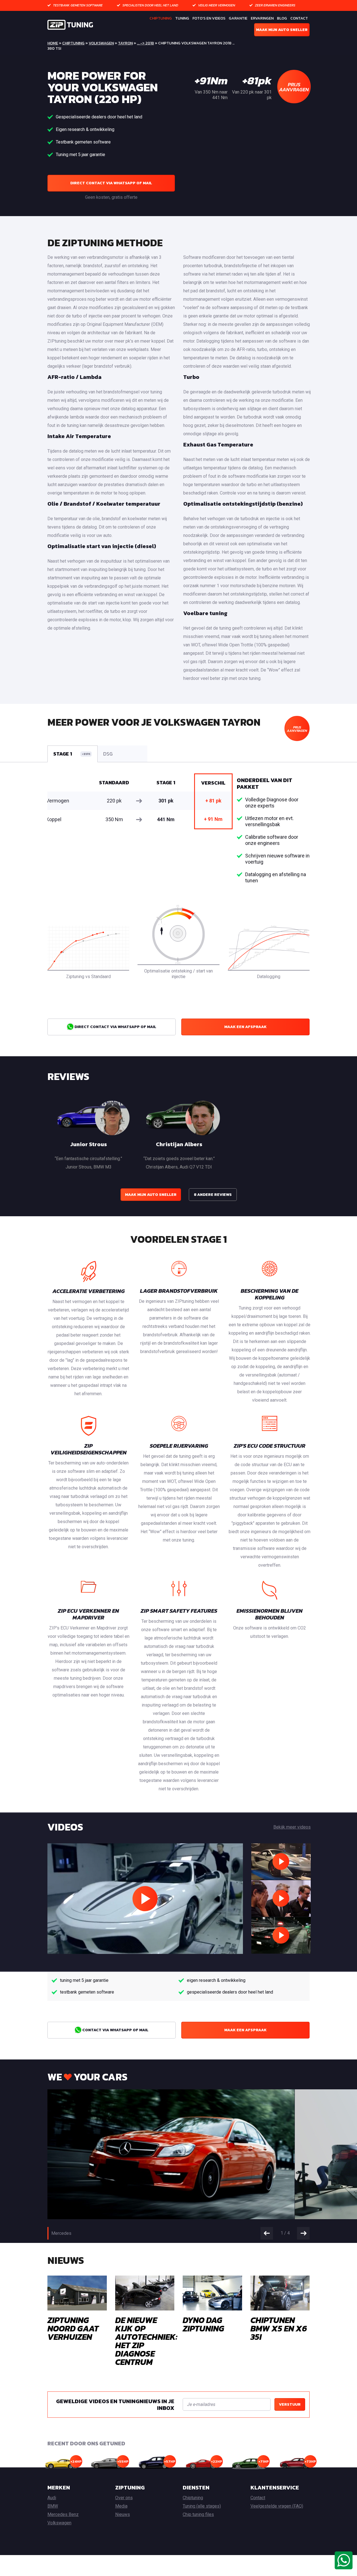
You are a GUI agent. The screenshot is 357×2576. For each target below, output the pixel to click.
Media (121, 2506)
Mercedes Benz (63, 2514)
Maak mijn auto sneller (282, 30)
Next (303, 2233)
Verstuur (290, 2404)
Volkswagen (101, 43)
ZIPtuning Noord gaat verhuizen (73, 2328)
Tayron (125, 43)
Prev (267, 2233)
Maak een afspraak (245, 1027)
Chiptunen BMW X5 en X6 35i (279, 2328)
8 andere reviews (213, 1195)
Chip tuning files (198, 2514)
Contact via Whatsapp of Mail (115, 2030)
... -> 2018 (145, 43)
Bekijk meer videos (292, 1827)
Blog (282, 18)
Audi (52, 2498)
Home (53, 43)
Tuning (182, 18)
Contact (299, 18)
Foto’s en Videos (209, 18)
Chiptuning (161, 18)
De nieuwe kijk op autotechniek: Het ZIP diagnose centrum (146, 2341)
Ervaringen (262, 18)
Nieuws (123, 2514)
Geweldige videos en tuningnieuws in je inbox (115, 2405)
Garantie (238, 18)
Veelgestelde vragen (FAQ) (277, 2506)
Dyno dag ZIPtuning (203, 2324)
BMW (53, 2506)
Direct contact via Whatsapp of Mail (111, 183)
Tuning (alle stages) (202, 2506)
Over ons (124, 2498)
